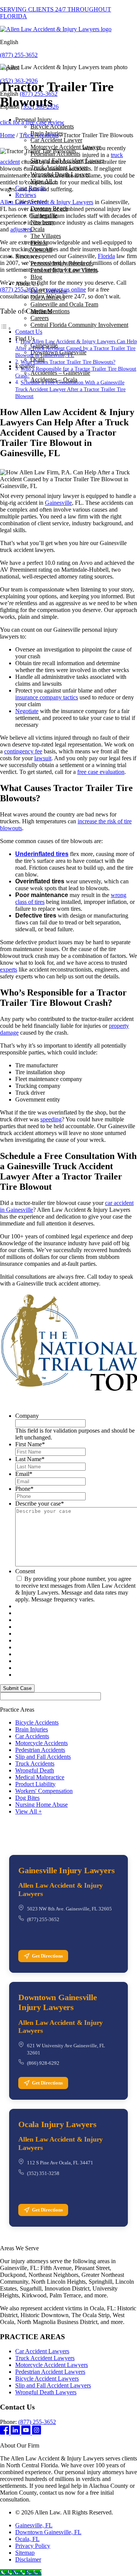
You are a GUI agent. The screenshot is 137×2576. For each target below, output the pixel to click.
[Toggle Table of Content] (6, 328)
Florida (106, 256)
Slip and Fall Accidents (43, 1757)
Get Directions (47, 1956)
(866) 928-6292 (43, 2063)
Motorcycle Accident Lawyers (52, 2365)
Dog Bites (27, 1798)
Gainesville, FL (34, 2525)
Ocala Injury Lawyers (57, 2124)
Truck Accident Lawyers (45, 2358)
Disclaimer (28, 2559)
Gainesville (58, 503)
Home (7, 135)
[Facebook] (5, 2433)
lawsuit (43, 758)
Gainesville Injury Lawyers (66, 1870)
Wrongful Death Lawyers (46, 2392)
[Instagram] (37, 2433)
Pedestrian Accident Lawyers (50, 2372)
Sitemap (25, 2553)
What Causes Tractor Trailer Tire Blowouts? (68, 362)
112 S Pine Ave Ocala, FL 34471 (60, 2163)
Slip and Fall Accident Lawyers (53, 2385)
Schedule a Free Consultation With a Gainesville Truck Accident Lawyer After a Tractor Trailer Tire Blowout (70, 389)
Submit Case (17, 1688)
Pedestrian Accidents (40, 1750)
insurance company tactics (47, 697)
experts (9, 969)
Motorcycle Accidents (41, 1743)
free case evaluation (101, 772)
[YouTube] (27, 2433)
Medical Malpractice (40, 1777)
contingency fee (23, 751)
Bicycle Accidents (37, 1722)
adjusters (21, 229)
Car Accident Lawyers (42, 2351)
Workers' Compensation (44, 1791)
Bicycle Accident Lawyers (47, 2379)
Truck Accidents (39, 135)
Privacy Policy (33, 2546)
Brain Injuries (32, 1729)
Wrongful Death (35, 1770)
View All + (29, 1811)
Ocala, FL (27, 2539)
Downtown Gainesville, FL (48, 2532)
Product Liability (35, 1784)
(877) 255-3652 (19, 55)
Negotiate (27, 711)
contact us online (66, 289)
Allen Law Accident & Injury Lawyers (47, 202)
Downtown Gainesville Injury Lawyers (58, 2002)
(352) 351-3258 (43, 2173)
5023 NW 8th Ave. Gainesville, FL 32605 (69, 1909)
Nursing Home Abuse (41, 1805)
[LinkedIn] (16, 2433)
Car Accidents (32, 1736)
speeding (51, 1119)
